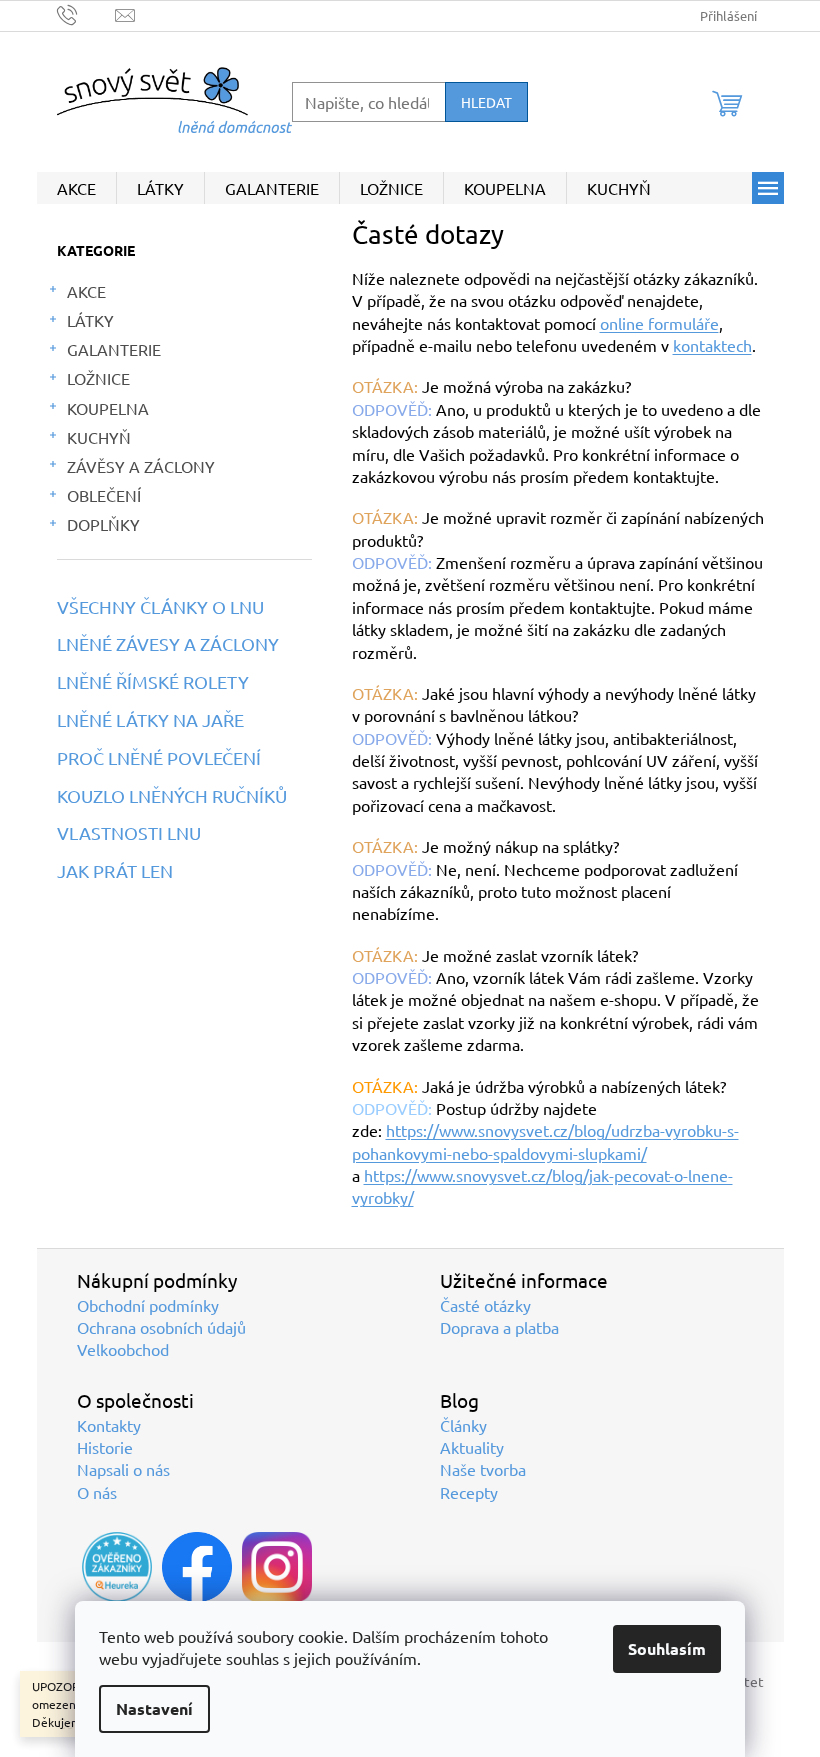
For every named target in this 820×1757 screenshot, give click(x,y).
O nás (97, 1492)
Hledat (486, 102)
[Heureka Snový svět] (117, 1567)
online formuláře (659, 323)
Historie (105, 1447)
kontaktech (712, 345)
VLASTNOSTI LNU (129, 833)
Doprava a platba (499, 1327)
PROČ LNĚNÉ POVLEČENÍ (159, 758)
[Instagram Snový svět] (277, 1567)
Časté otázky (485, 1305)
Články (463, 1425)
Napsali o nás (123, 1469)
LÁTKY (90, 320)
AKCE (86, 291)
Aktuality (472, 1447)
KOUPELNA (108, 408)
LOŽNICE (98, 378)
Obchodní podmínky (148, 1305)
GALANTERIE (114, 349)
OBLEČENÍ (104, 495)
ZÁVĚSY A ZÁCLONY (141, 466)
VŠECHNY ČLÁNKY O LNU (160, 607)
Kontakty (109, 1425)
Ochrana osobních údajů (161, 1327)
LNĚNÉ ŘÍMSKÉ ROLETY (153, 682)
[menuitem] (76, 188)
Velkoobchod (123, 1349)
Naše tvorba (483, 1469)
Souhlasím (667, 1648)
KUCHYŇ (99, 437)
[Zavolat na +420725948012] (86, 13)
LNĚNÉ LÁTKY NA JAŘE (150, 720)
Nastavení (154, 1708)
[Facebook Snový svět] (197, 1567)
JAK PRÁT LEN (115, 871)
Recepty (469, 1492)
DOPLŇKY (103, 524)
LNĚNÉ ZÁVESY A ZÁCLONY (168, 644)
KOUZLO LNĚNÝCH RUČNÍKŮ (172, 796)
